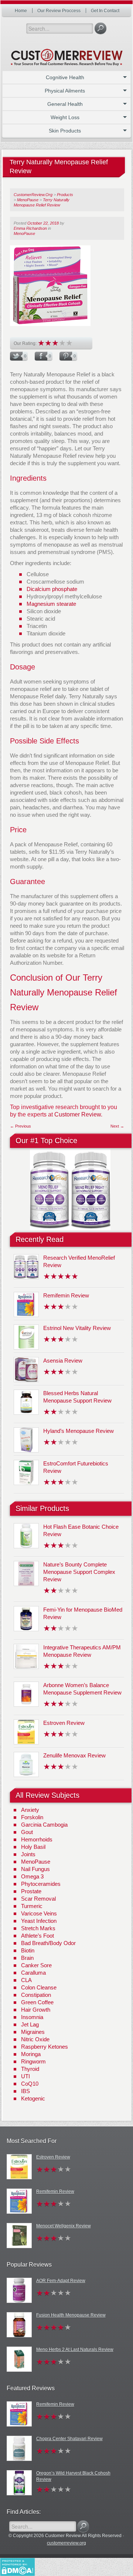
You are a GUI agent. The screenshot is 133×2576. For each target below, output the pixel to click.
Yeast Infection (39, 1921)
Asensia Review (63, 1361)
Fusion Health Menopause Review (71, 2315)
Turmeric (32, 1906)
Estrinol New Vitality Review (77, 1328)
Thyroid (30, 2069)
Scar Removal (38, 1899)
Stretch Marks (38, 1928)
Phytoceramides (41, 1884)
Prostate (31, 1891)
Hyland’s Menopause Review (79, 1431)
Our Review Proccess (59, 11)
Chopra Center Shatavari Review (69, 2439)
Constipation (36, 1995)
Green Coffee (37, 2002)
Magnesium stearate (51, 604)
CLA (26, 1980)
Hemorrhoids (37, 1839)
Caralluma (33, 1973)
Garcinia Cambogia (44, 1825)
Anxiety (30, 1810)
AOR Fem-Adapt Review (61, 2281)
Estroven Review (64, 1723)
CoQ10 (30, 2084)
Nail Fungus (35, 1869)
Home (21, 11)
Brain (27, 1958)
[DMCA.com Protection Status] (17, 2566)
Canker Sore (36, 1965)
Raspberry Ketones (45, 2047)
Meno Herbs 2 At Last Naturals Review (75, 2350)
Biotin (28, 1950)
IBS (25, 2091)
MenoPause (24, 234)
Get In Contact (105, 11)
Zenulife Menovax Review (74, 1755)
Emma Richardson (30, 228)
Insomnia (32, 2017)
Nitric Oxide (35, 2039)
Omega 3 (32, 1876)
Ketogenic (33, 2098)
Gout (27, 1832)
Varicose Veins (39, 1913)
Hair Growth (36, 2010)
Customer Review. (78, 1114)
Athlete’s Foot (37, 1936)
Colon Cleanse (39, 1987)
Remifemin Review (66, 1295)
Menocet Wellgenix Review (64, 2226)
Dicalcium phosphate (52, 589)
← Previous (21, 1126)
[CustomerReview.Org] (66, 54)
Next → (117, 1126)
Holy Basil (33, 1847)
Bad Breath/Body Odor (48, 1943)
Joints (28, 1854)
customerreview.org (66, 2543)
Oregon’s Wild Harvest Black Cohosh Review (73, 2476)
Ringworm (33, 2061)
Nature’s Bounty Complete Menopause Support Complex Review (79, 1572)
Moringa (31, 2054)
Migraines (33, 2032)
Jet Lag (30, 2024)
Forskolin (32, 1817)
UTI (25, 2076)
